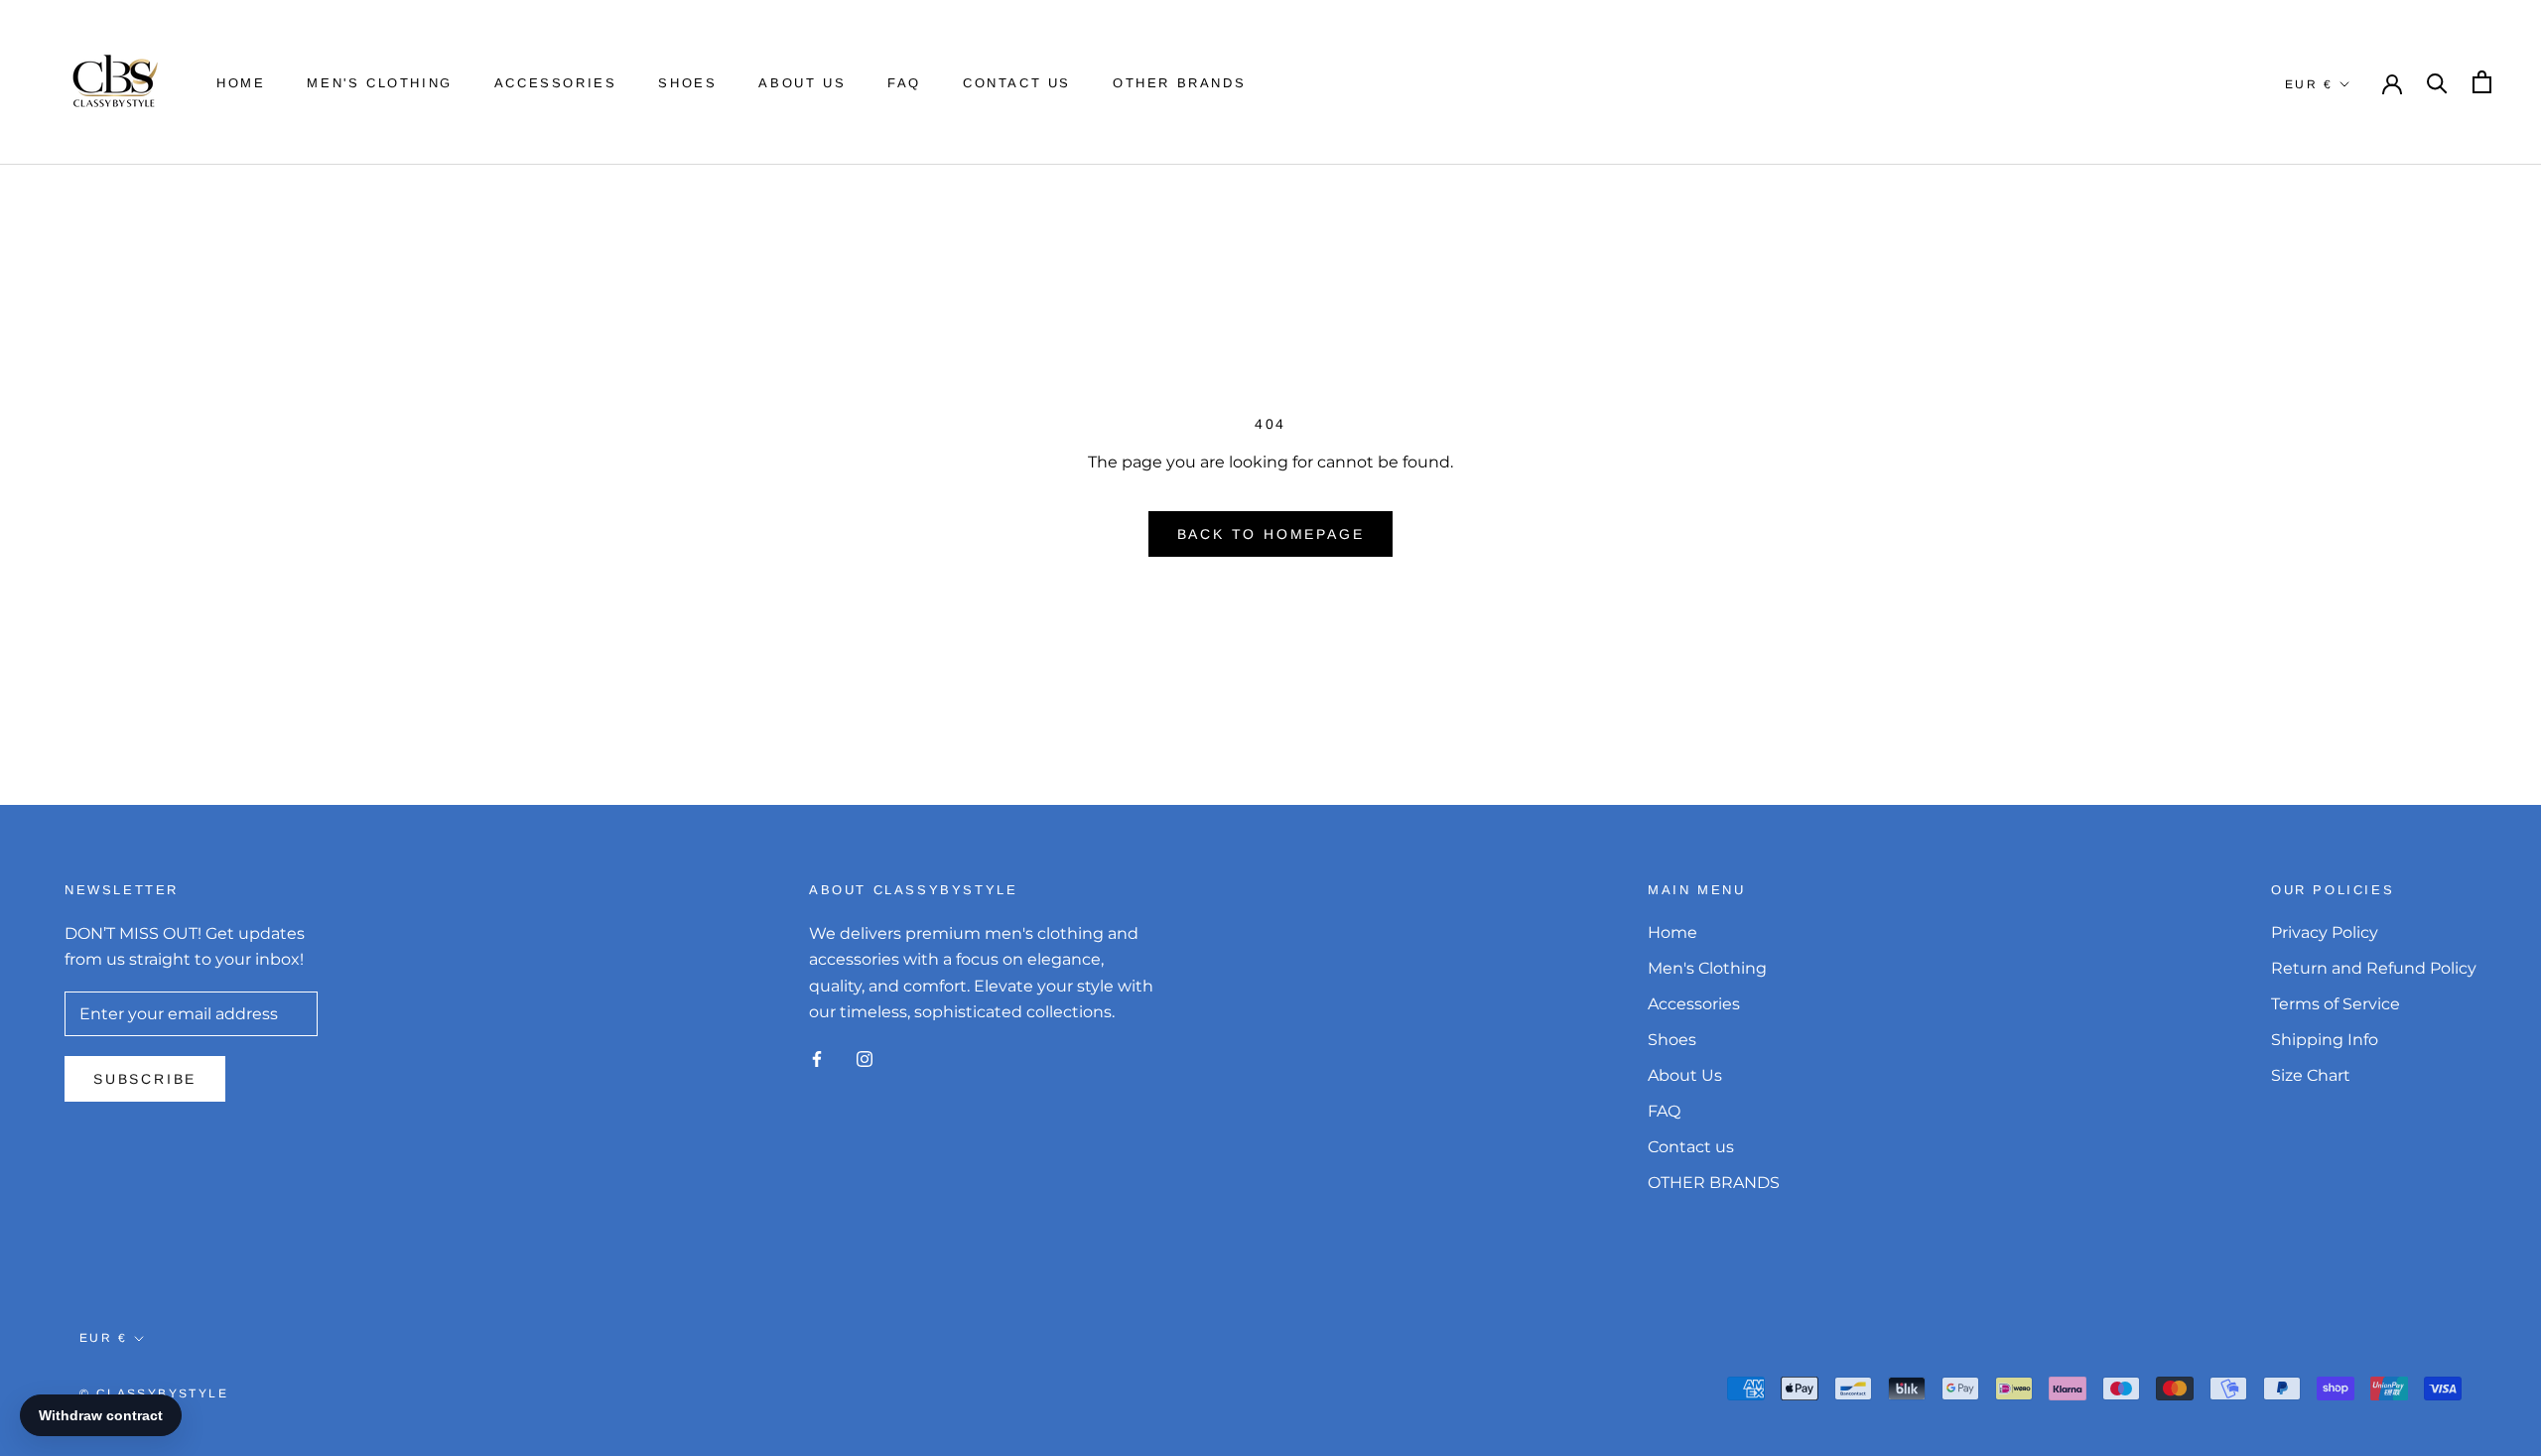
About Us (802, 83)
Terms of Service (2336, 1004)
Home (241, 83)
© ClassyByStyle (154, 1393)
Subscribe (145, 1079)
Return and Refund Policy (2374, 968)
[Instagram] (865, 1058)
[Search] (2437, 82)
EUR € (2309, 84)
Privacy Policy (2325, 932)
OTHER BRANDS (1179, 83)
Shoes (687, 83)
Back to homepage (1271, 534)
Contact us (1017, 83)
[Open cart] (2482, 82)
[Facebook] (817, 1058)
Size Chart (2311, 1075)
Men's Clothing (379, 83)
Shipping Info (2325, 1040)
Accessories (556, 83)
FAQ (904, 83)
